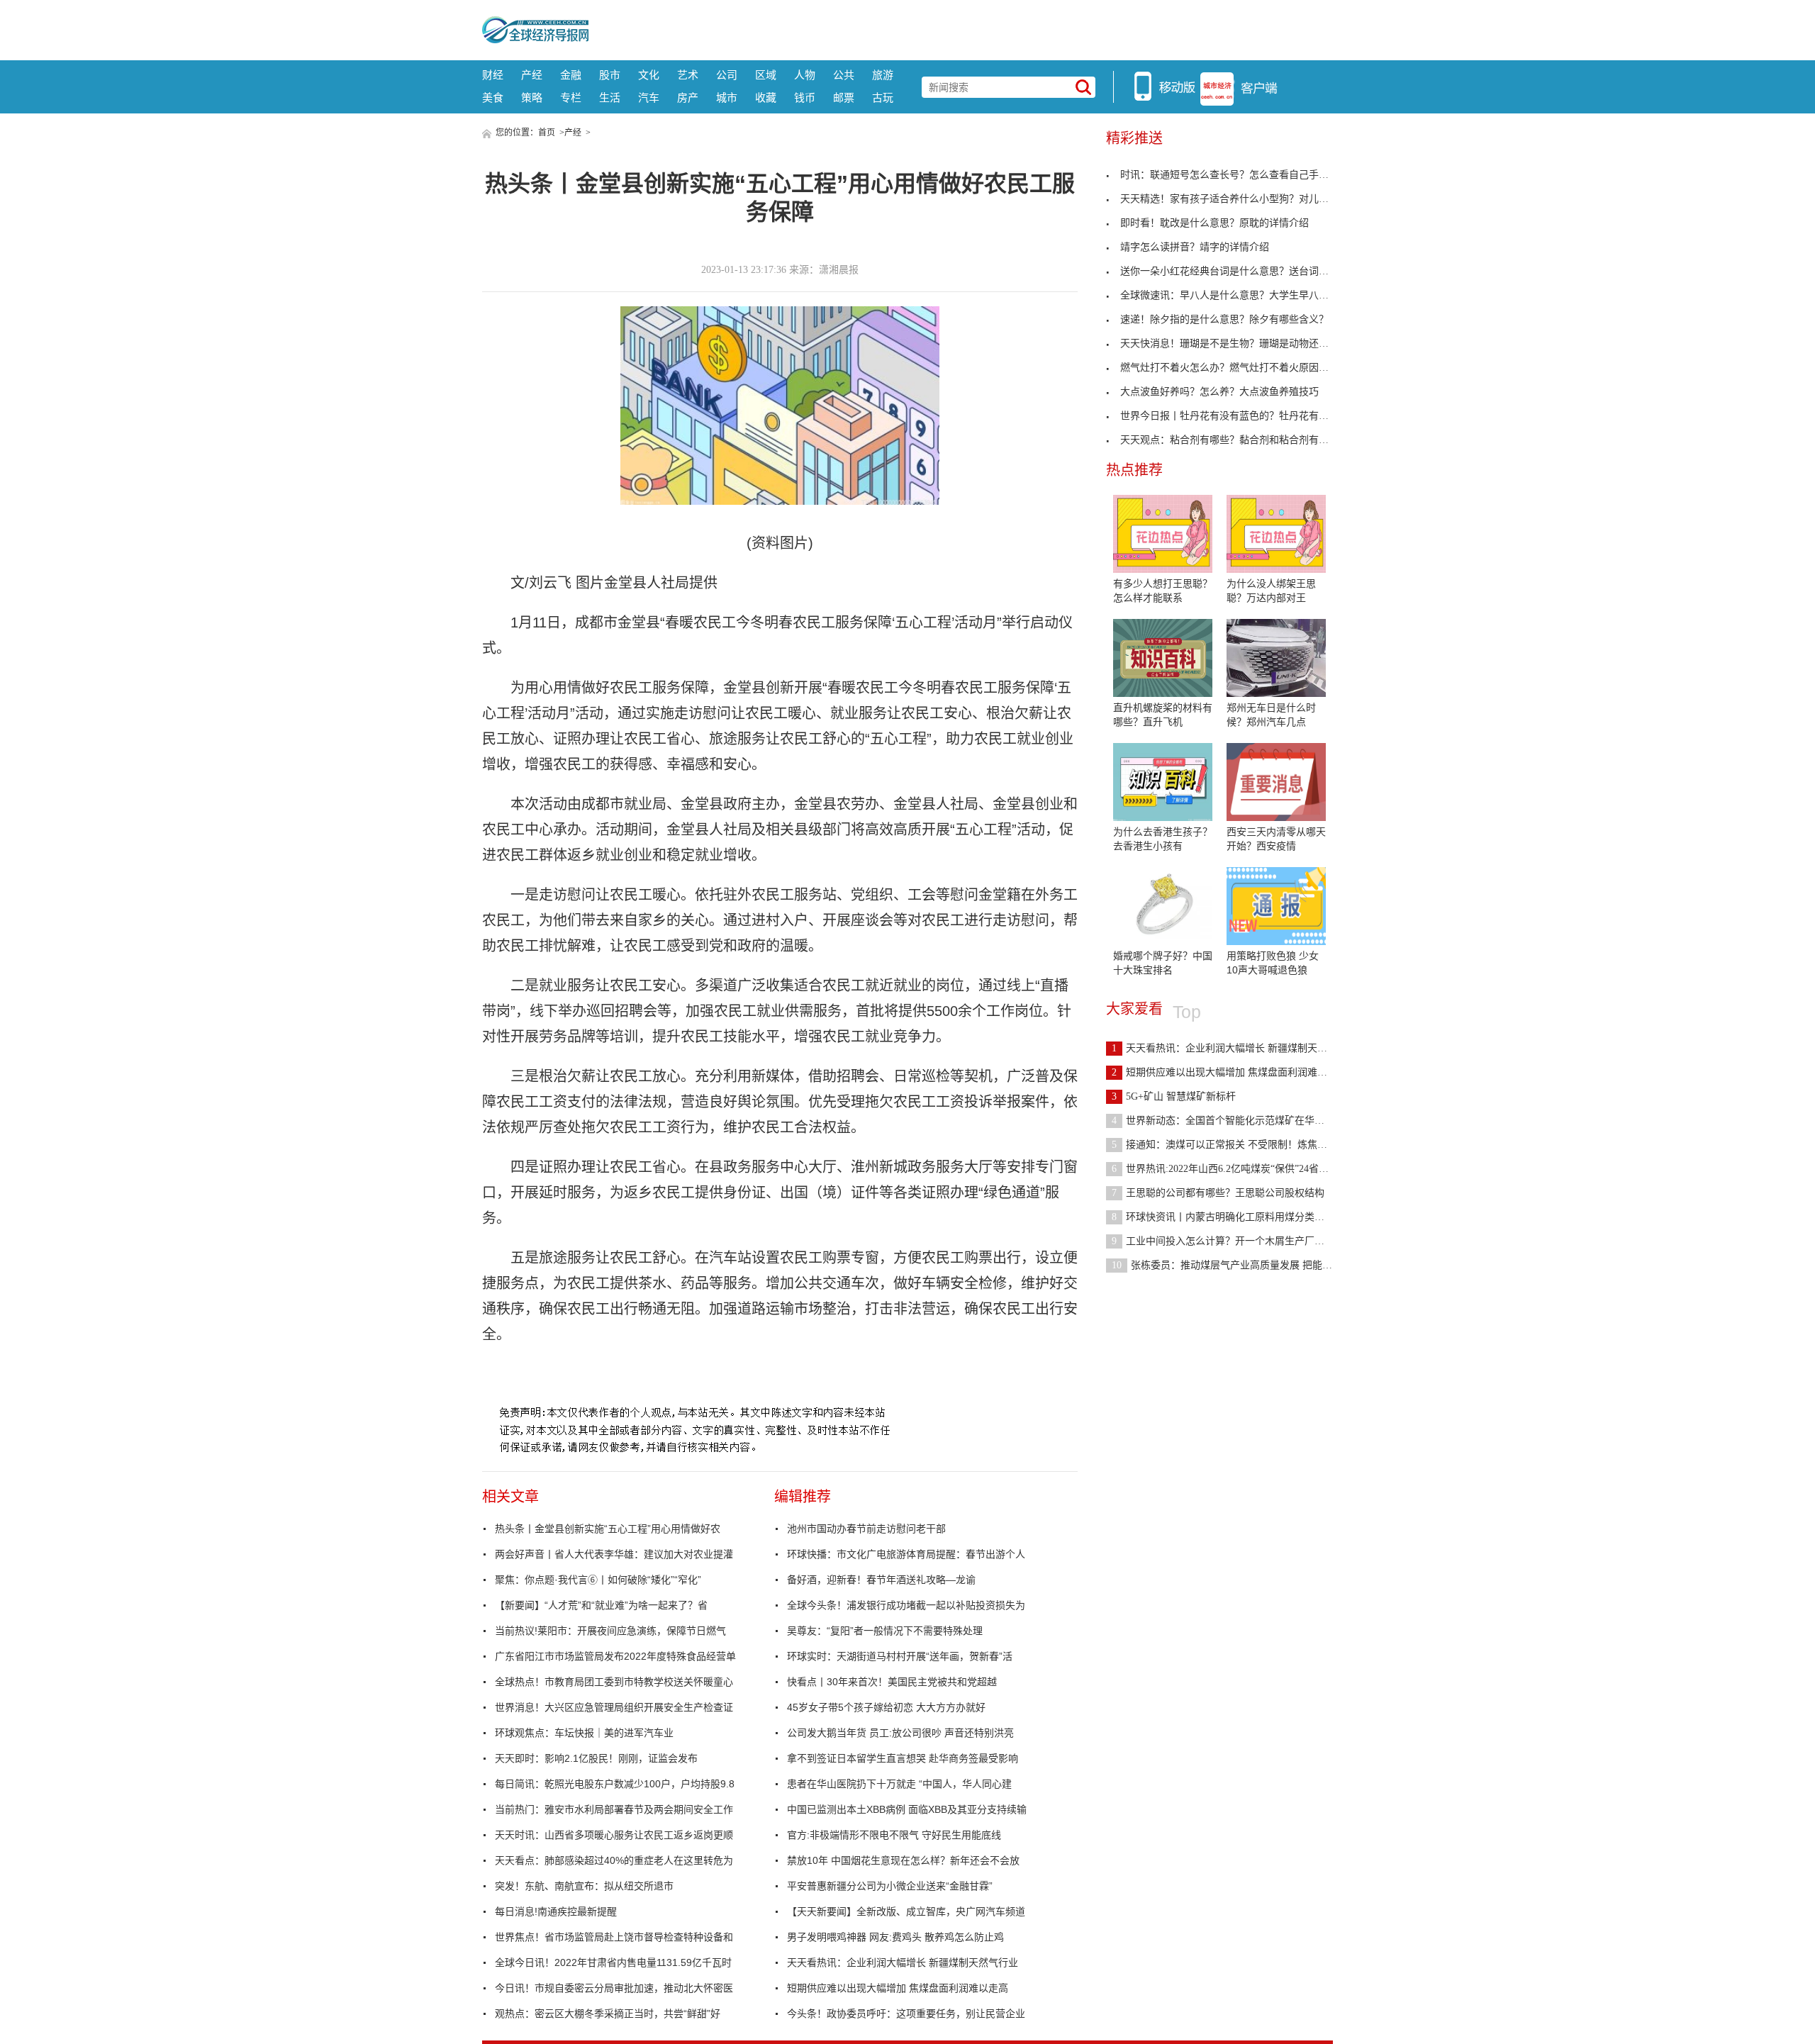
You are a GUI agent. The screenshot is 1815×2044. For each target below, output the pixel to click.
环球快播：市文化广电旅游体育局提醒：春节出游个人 (906, 1554)
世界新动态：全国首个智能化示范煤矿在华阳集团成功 (1238, 1121)
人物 (805, 75)
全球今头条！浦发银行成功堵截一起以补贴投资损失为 (906, 1605)
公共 (844, 75)
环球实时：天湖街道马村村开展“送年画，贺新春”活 (900, 1656)
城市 (727, 97)
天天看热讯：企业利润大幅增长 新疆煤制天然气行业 (903, 1962)
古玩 (883, 97)
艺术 (688, 75)
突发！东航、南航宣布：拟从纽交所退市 (584, 1886)
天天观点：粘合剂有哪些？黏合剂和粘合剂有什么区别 (1239, 440)
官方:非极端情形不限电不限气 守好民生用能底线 (894, 1835)
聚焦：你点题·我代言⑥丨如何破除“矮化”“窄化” (598, 1580)
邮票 (844, 97)
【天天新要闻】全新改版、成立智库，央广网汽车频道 (906, 1911)
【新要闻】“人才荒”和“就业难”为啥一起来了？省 (601, 1605)
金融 (571, 75)
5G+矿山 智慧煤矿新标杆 (1174, 1096)
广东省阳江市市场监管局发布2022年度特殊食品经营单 (615, 1656)
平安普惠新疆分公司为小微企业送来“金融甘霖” (890, 1886)
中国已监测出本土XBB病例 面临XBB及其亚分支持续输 (907, 1809)
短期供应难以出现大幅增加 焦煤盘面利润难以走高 (898, 1988)
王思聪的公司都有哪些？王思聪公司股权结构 (1218, 1193)
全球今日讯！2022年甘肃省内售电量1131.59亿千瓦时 (613, 1962)
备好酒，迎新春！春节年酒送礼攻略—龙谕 (881, 1580)
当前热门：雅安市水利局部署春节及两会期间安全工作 (614, 1809)
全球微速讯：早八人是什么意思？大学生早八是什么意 (1239, 295)
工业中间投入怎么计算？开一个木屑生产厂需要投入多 (1238, 1241)
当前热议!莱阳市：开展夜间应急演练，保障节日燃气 (610, 1631)
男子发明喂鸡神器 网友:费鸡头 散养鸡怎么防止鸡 (895, 1937)
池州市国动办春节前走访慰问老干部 (866, 1529)
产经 (532, 75)
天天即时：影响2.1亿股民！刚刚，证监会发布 (596, 1758)
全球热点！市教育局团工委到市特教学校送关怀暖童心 (614, 1682)
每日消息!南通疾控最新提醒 (556, 1911)
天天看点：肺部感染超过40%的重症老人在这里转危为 (614, 1860)
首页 (547, 133)
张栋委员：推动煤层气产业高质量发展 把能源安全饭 (1237, 1265)
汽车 (649, 97)
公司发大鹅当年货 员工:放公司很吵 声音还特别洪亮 (900, 1733)
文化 (649, 75)
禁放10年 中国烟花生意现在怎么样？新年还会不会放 (903, 1860)
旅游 (883, 75)
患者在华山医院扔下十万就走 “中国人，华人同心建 (899, 1784)
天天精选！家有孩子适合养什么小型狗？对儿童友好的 (1239, 199)
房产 (688, 97)
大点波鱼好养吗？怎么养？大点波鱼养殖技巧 (1219, 392)
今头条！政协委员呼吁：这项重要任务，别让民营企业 (906, 2014)
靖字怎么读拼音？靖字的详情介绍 (1195, 247)
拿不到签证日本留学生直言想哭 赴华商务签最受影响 (903, 1758)
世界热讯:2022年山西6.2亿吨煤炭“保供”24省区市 (1225, 1169)
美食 (493, 97)
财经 (493, 75)
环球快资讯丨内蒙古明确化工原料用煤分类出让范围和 (1238, 1217)
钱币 (805, 97)
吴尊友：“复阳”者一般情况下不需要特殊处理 (885, 1631)
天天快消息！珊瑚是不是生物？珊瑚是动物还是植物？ (1239, 344)
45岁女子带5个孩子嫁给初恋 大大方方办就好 (886, 1707)
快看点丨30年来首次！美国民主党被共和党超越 (892, 1682)
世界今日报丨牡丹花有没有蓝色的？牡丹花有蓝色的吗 (1239, 416)
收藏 (766, 97)
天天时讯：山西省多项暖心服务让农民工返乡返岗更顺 (614, 1835)
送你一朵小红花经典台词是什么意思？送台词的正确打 (1239, 271)
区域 (766, 75)
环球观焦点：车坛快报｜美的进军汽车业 (584, 1733)
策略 (532, 97)
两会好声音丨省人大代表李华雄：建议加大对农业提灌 (614, 1554)
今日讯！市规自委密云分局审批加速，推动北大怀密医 (614, 1988)
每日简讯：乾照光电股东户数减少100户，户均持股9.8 (615, 1784)
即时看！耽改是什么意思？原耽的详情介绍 (1214, 223)
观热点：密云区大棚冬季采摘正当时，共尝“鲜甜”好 (608, 2014)
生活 (610, 97)
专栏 (571, 97)
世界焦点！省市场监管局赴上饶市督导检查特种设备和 (614, 1937)
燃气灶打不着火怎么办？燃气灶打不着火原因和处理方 (1239, 368)
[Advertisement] (961, 28)
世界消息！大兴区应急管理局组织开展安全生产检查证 (614, 1707)
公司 (727, 75)
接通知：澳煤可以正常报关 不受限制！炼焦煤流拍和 (1234, 1145)
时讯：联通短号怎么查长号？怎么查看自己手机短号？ (1239, 175)
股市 (610, 75)
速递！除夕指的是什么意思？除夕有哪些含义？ (1224, 319)
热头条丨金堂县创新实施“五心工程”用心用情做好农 (608, 1529)
